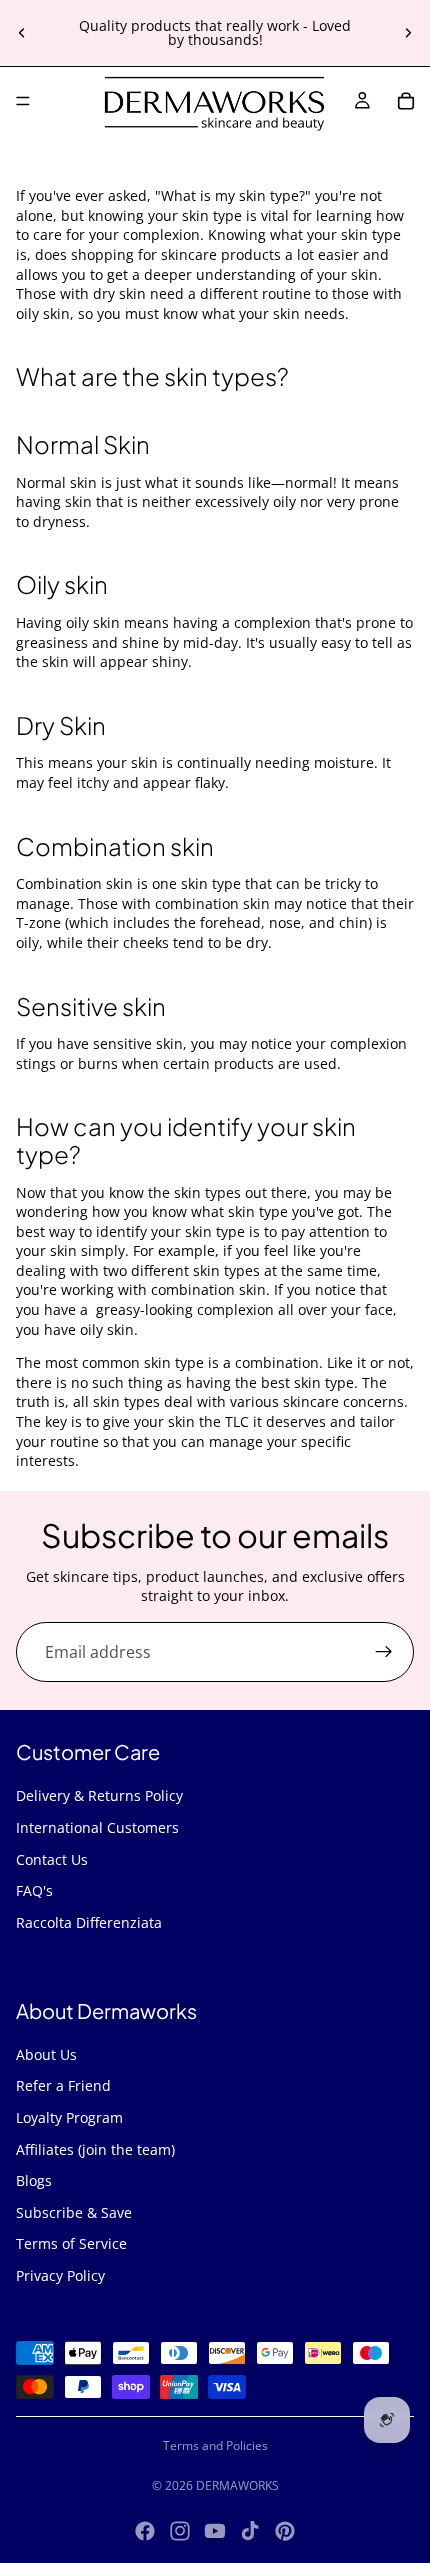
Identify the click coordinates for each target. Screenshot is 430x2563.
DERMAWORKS (237, 2485)
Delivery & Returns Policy (99, 1795)
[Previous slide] (22, 33)
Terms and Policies (215, 2445)
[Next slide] (408, 33)
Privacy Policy (60, 2275)
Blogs (34, 2180)
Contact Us (52, 1859)
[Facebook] (145, 2531)
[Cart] (406, 101)
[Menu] (23, 101)
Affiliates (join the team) (95, 2149)
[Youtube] (215, 2531)
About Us (46, 2054)
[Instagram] (180, 2531)
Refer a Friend (63, 2085)
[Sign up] (384, 1652)
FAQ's (34, 1890)
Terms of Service (71, 2243)
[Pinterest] (285, 2531)
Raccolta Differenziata (89, 1922)
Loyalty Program (69, 2117)
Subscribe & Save (74, 2212)
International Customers (97, 1827)
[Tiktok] (250, 2531)
